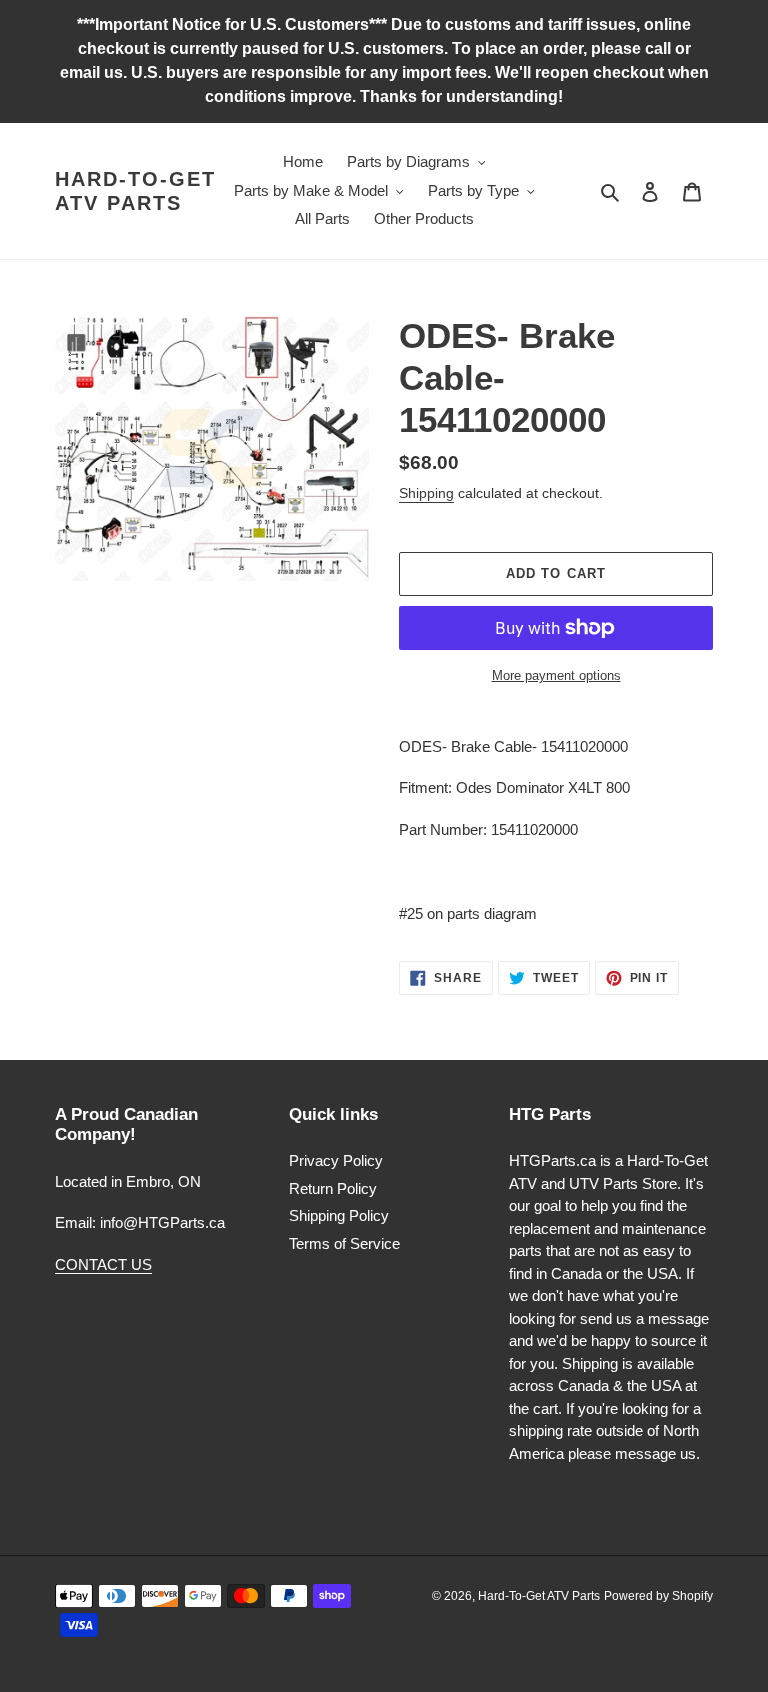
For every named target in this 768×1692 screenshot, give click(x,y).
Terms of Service (344, 1243)
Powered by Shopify (658, 1596)
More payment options (556, 675)
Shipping (426, 493)
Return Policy (333, 1188)
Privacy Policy (336, 1160)
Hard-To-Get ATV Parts (135, 191)
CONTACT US (103, 1264)
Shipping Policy (339, 1215)
